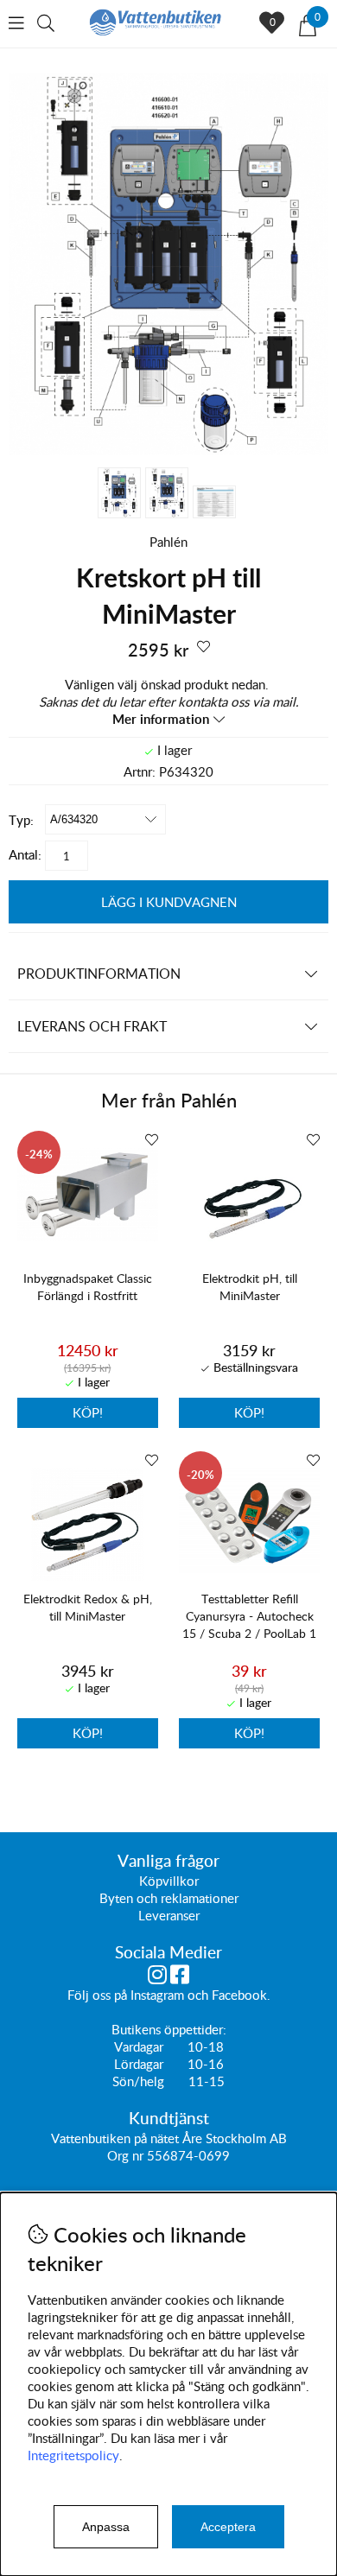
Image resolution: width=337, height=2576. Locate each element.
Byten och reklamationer (169, 1898)
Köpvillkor (169, 1881)
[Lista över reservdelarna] (214, 502)
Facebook (239, 1995)
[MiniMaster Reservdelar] (168, 450)
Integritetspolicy (73, 2455)
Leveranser (169, 1915)
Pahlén (168, 542)
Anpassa (106, 2527)
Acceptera (228, 2527)
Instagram (157, 1995)
